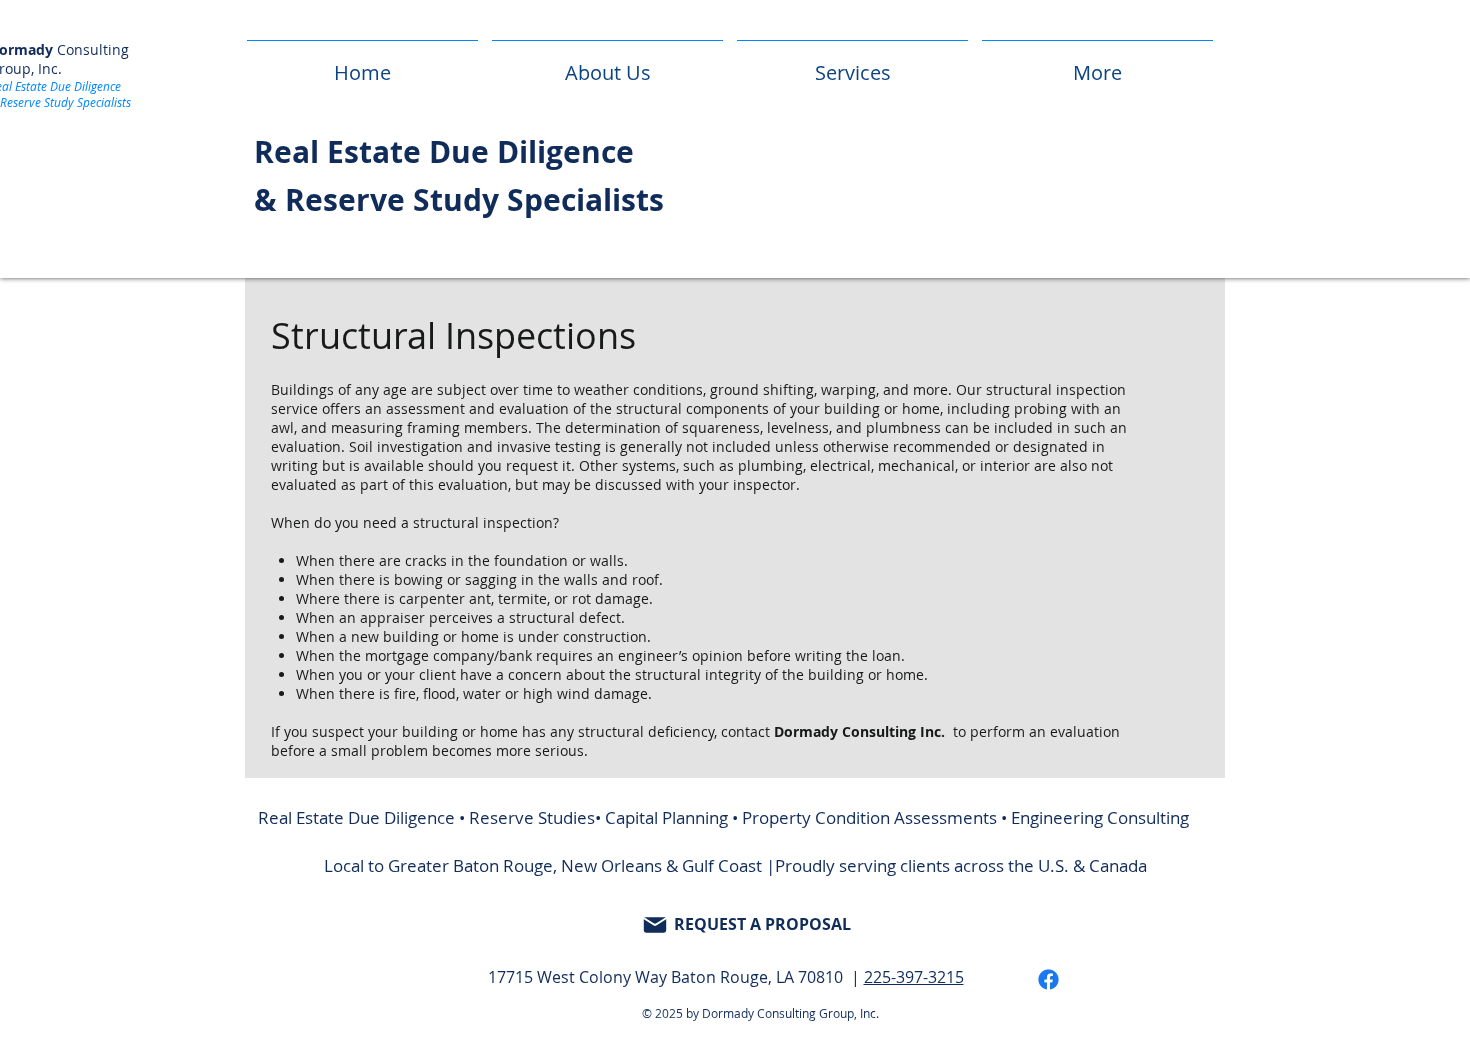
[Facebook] (1048, 979)
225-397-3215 (914, 977)
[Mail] (655, 925)
